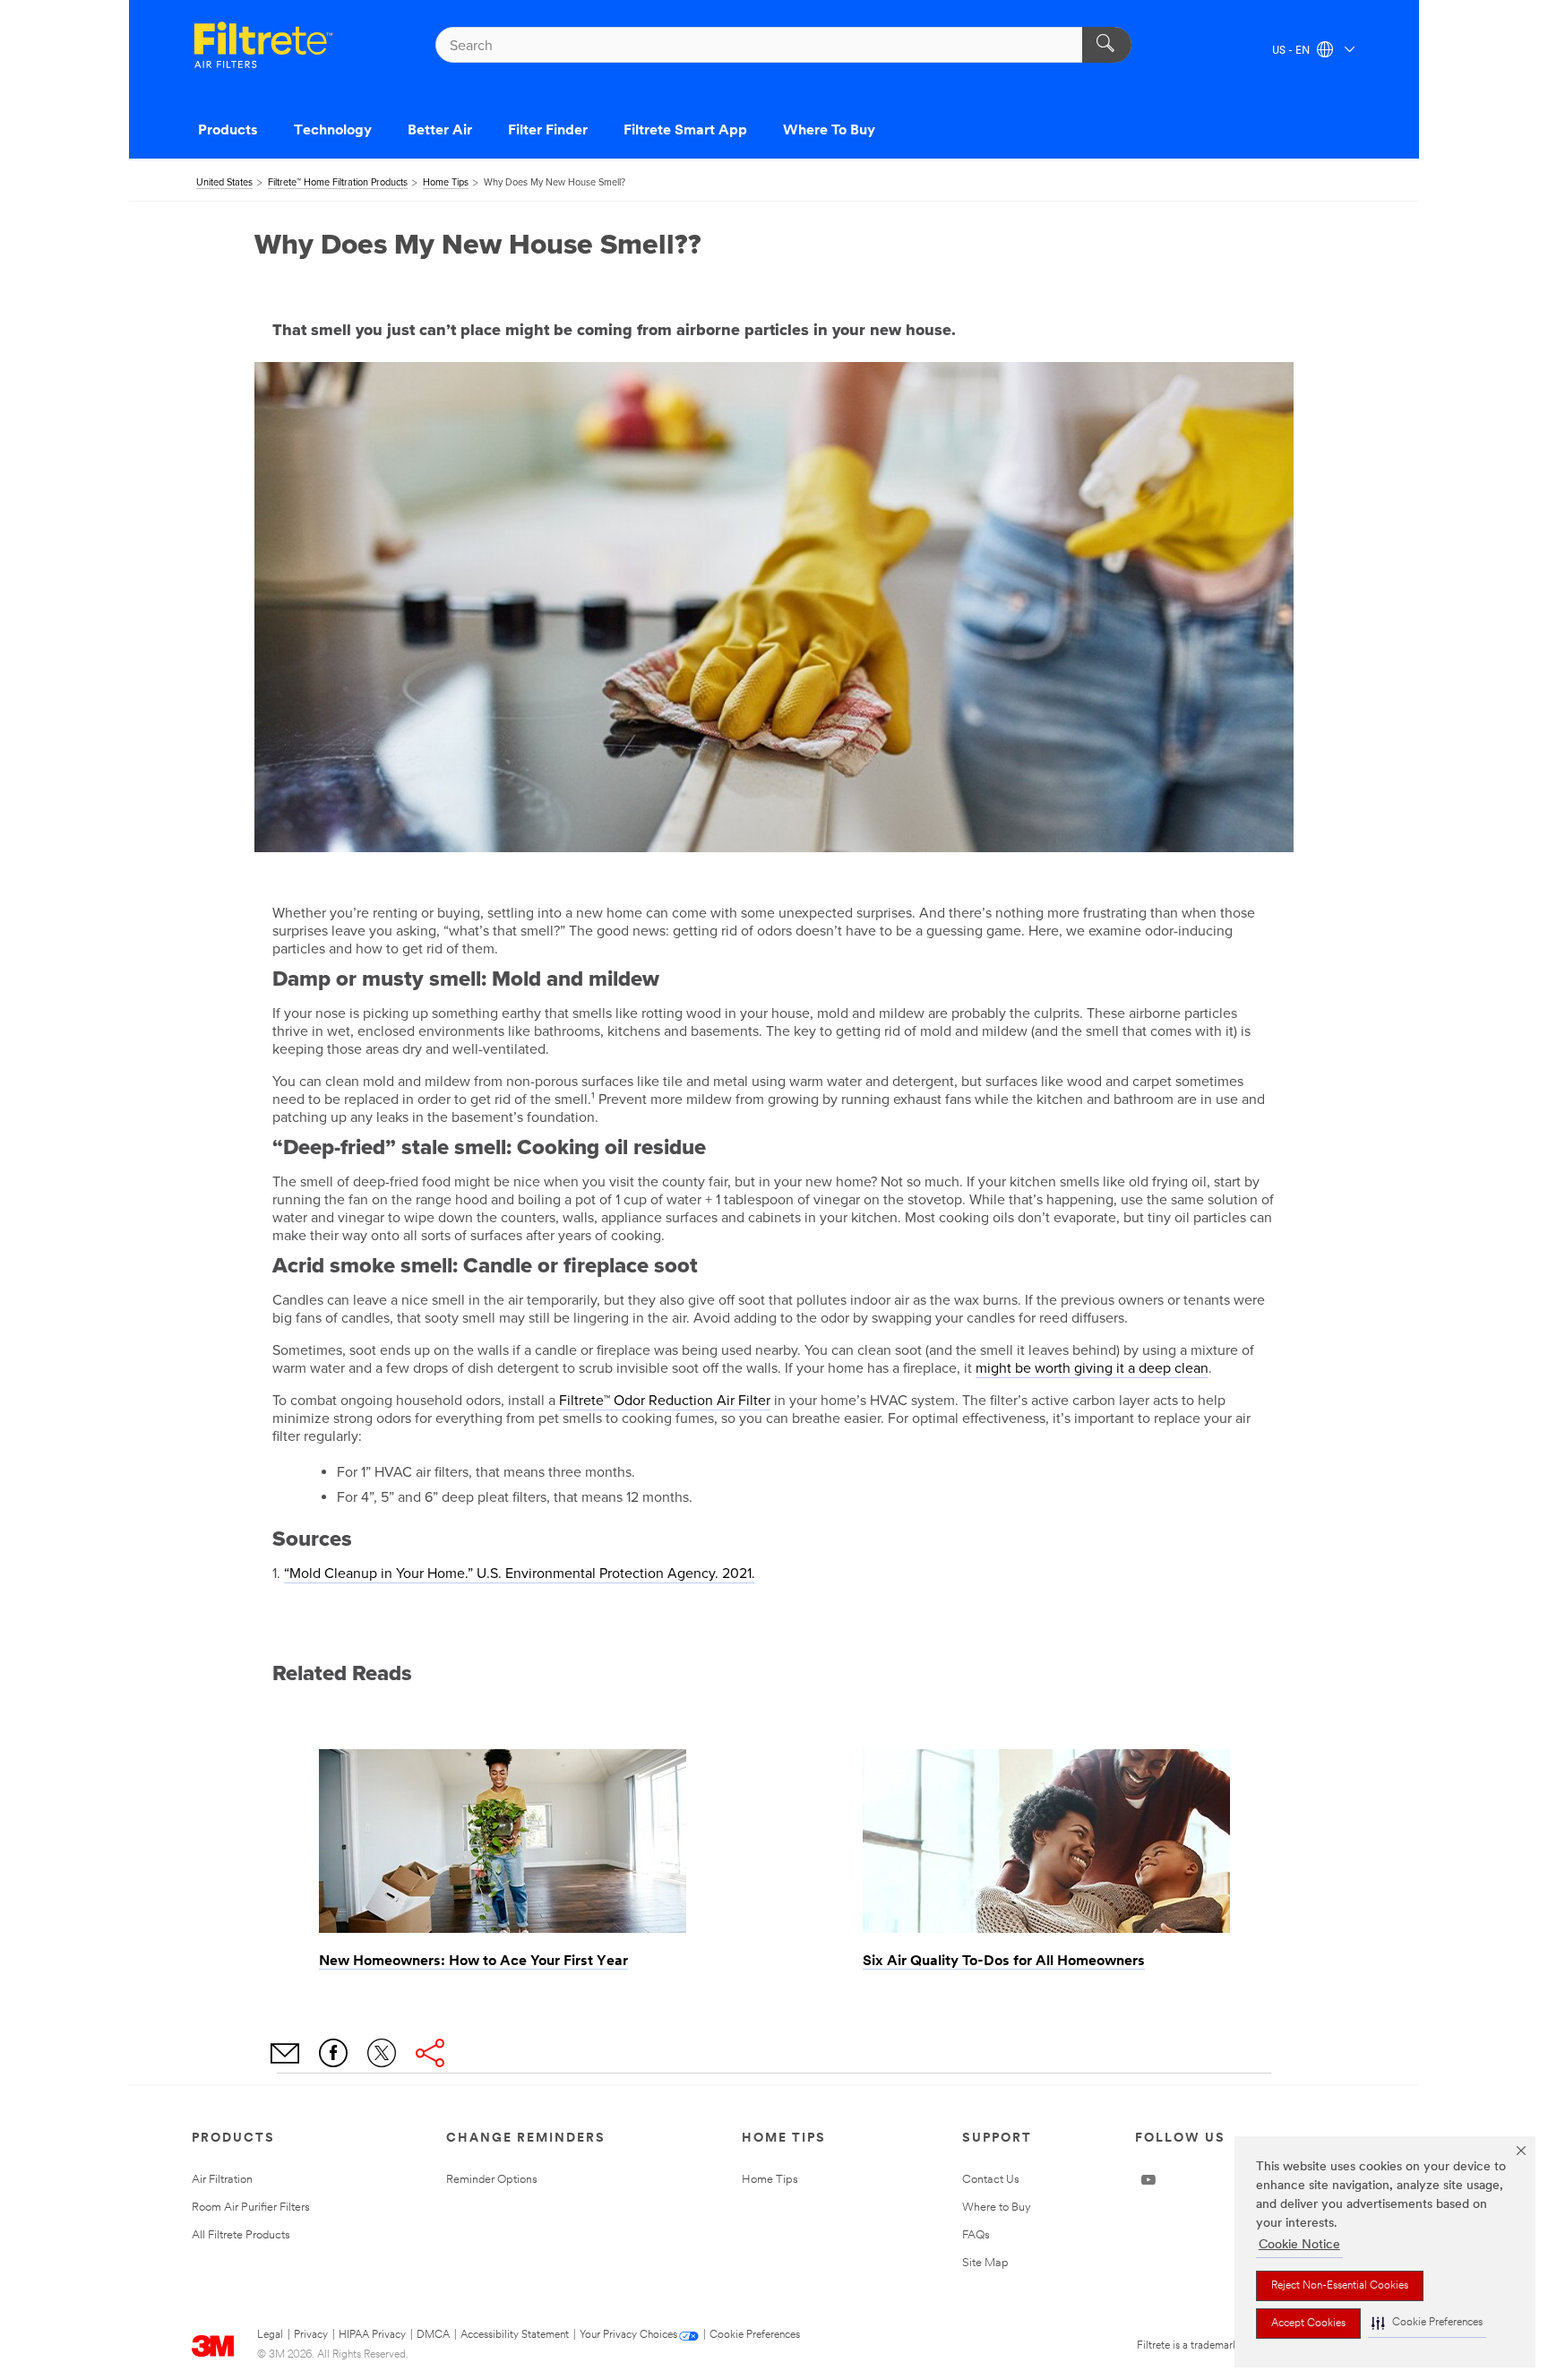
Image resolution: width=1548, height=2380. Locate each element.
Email (285, 2053)
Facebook (333, 2053)
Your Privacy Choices (628, 2335)
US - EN (1292, 51)
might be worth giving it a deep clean (1092, 1368)
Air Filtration (222, 2180)
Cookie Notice (1299, 2245)
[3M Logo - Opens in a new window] (263, 45)
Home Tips (770, 2180)
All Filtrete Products (241, 2235)
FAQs (976, 2235)
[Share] (430, 2053)
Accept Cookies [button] (1308, 2324)
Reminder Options (492, 2180)
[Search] (1107, 45)
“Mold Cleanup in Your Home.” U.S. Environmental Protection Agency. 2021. (520, 1574)
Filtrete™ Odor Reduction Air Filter (665, 1401)
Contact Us (991, 2180)
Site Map (985, 2263)
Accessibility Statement (515, 2335)
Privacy (311, 2335)
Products (228, 131)
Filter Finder (548, 131)
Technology (333, 131)
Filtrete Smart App (685, 131)
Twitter (382, 2053)
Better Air (440, 131)
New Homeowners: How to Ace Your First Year (473, 1962)
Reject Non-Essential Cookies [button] (1340, 2286)
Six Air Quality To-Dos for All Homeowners (1004, 1962)
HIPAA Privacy (372, 2335)
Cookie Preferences (755, 2335)
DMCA (433, 2335)
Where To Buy (829, 131)
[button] (1427, 2323)
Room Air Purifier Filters (251, 2208)
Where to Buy (997, 2208)
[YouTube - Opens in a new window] (1148, 2180)
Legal (270, 2335)
